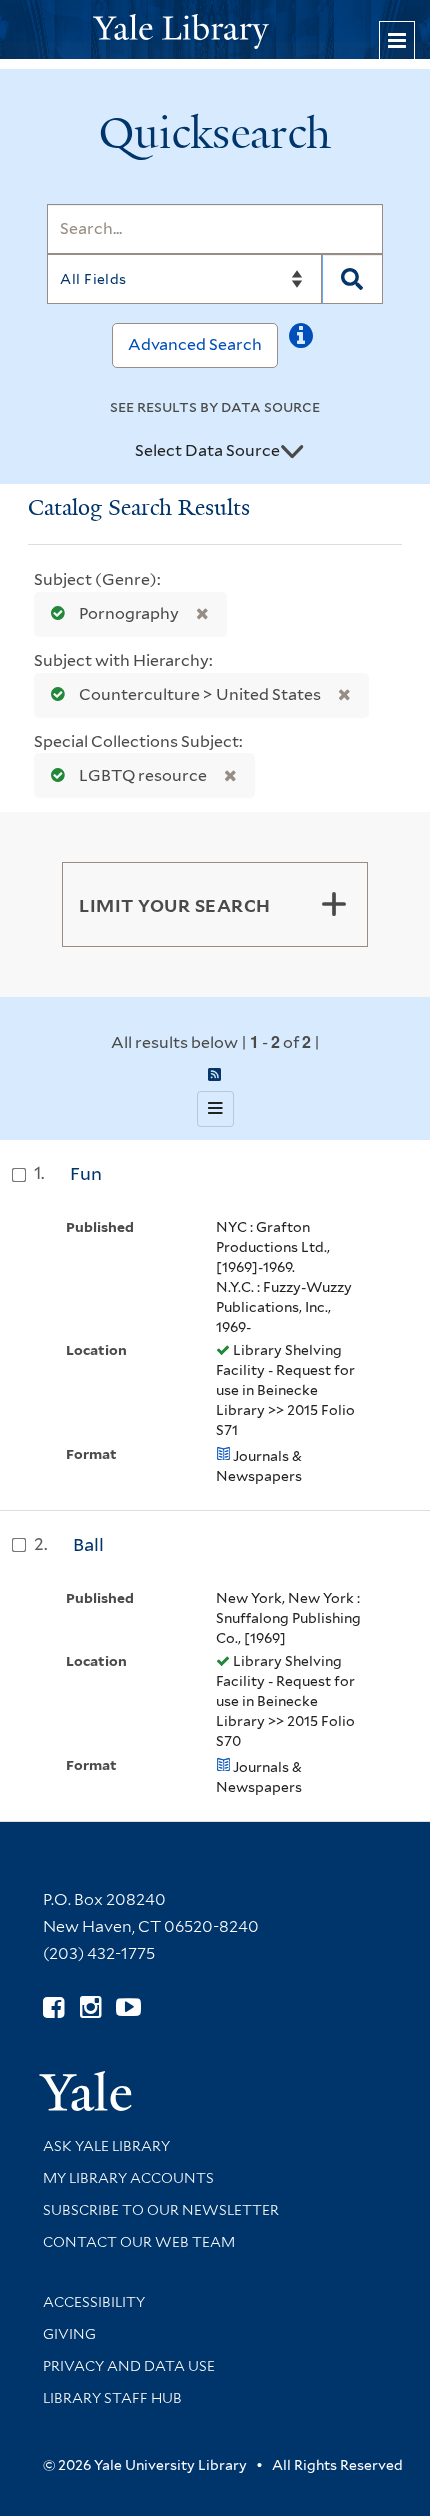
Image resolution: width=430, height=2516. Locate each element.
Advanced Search (195, 344)
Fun (86, 1173)
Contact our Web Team (139, 2242)
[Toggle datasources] (292, 452)
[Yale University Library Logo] (215, 29)
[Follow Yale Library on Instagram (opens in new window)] (90, 2007)
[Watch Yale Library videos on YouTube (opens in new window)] (128, 2007)
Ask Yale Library (106, 2146)
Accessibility (94, 2302)
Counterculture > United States (200, 694)
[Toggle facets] (334, 904)
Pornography (129, 613)
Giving (69, 2334)
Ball (88, 1544)
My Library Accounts (128, 2178)
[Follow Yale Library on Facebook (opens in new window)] (53, 2007)
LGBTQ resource (143, 775)
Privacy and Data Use (129, 2366)
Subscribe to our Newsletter (161, 2210)
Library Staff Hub (112, 2398)
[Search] (352, 279)
